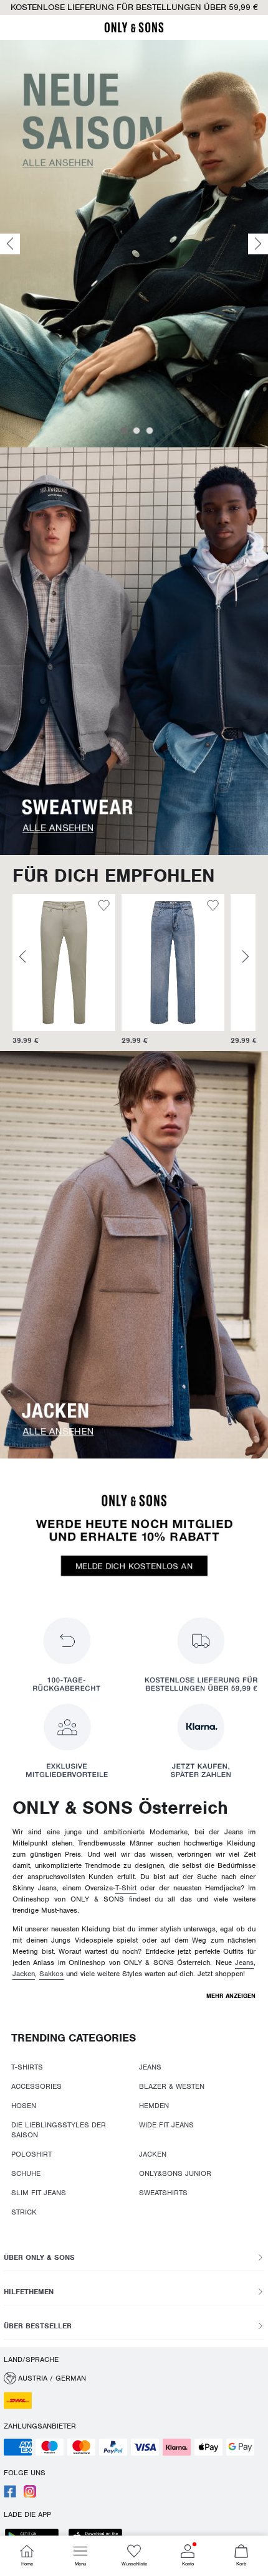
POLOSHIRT (31, 2154)
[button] (122, 963)
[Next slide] (258, 244)
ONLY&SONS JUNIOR (175, 2173)
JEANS (150, 2067)
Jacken (24, 1974)
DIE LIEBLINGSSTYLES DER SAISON (59, 2130)
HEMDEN (154, 2106)
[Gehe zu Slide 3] (150, 431)
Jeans (244, 1962)
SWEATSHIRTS (163, 2193)
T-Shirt (126, 1888)
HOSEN (24, 2106)
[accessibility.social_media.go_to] (10, 2495)
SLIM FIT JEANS (39, 2193)
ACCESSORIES (36, 2086)
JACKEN (153, 2154)
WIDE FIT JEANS (166, 2125)
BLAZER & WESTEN (172, 2086)
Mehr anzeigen (231, 1996)
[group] (122, 970)
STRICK (24, 2212)
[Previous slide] (10, 244)
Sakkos (51, 1974)
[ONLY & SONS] (134, 30)
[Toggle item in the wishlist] (53, 907)
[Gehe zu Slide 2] (136, 431)
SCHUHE (26, 2173)
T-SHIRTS (27, 2067)
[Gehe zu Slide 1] (124, 431)
